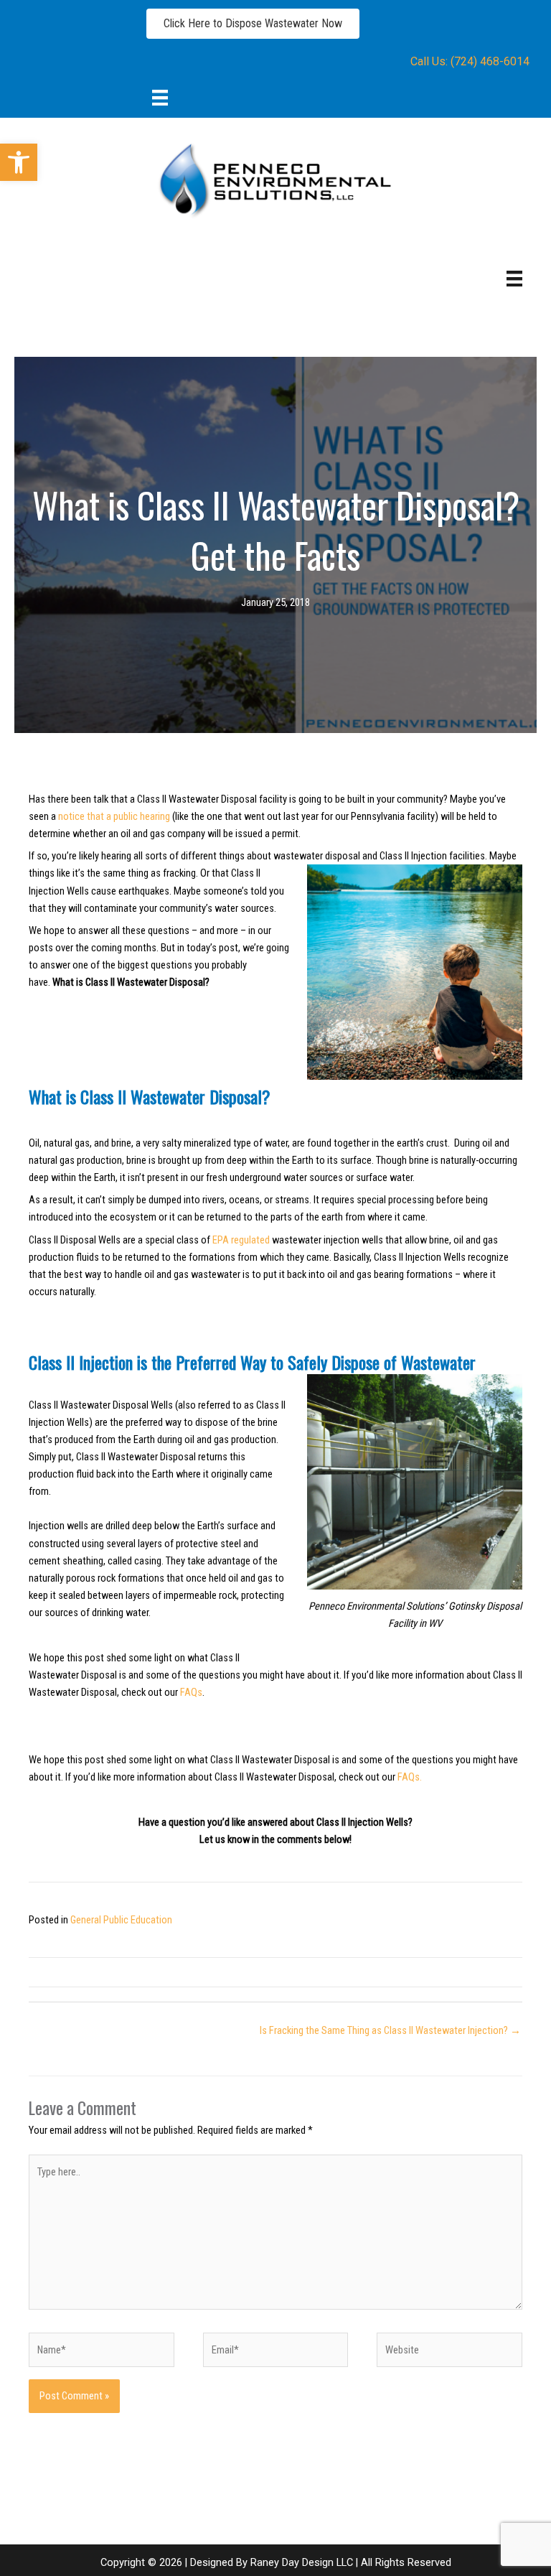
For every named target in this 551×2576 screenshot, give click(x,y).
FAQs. (410, 1777)
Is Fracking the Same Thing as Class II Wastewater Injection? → (390, 2030)
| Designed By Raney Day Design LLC (268, 2562)
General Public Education (121, 1920)
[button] (19, 162)
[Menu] (160, 97)
